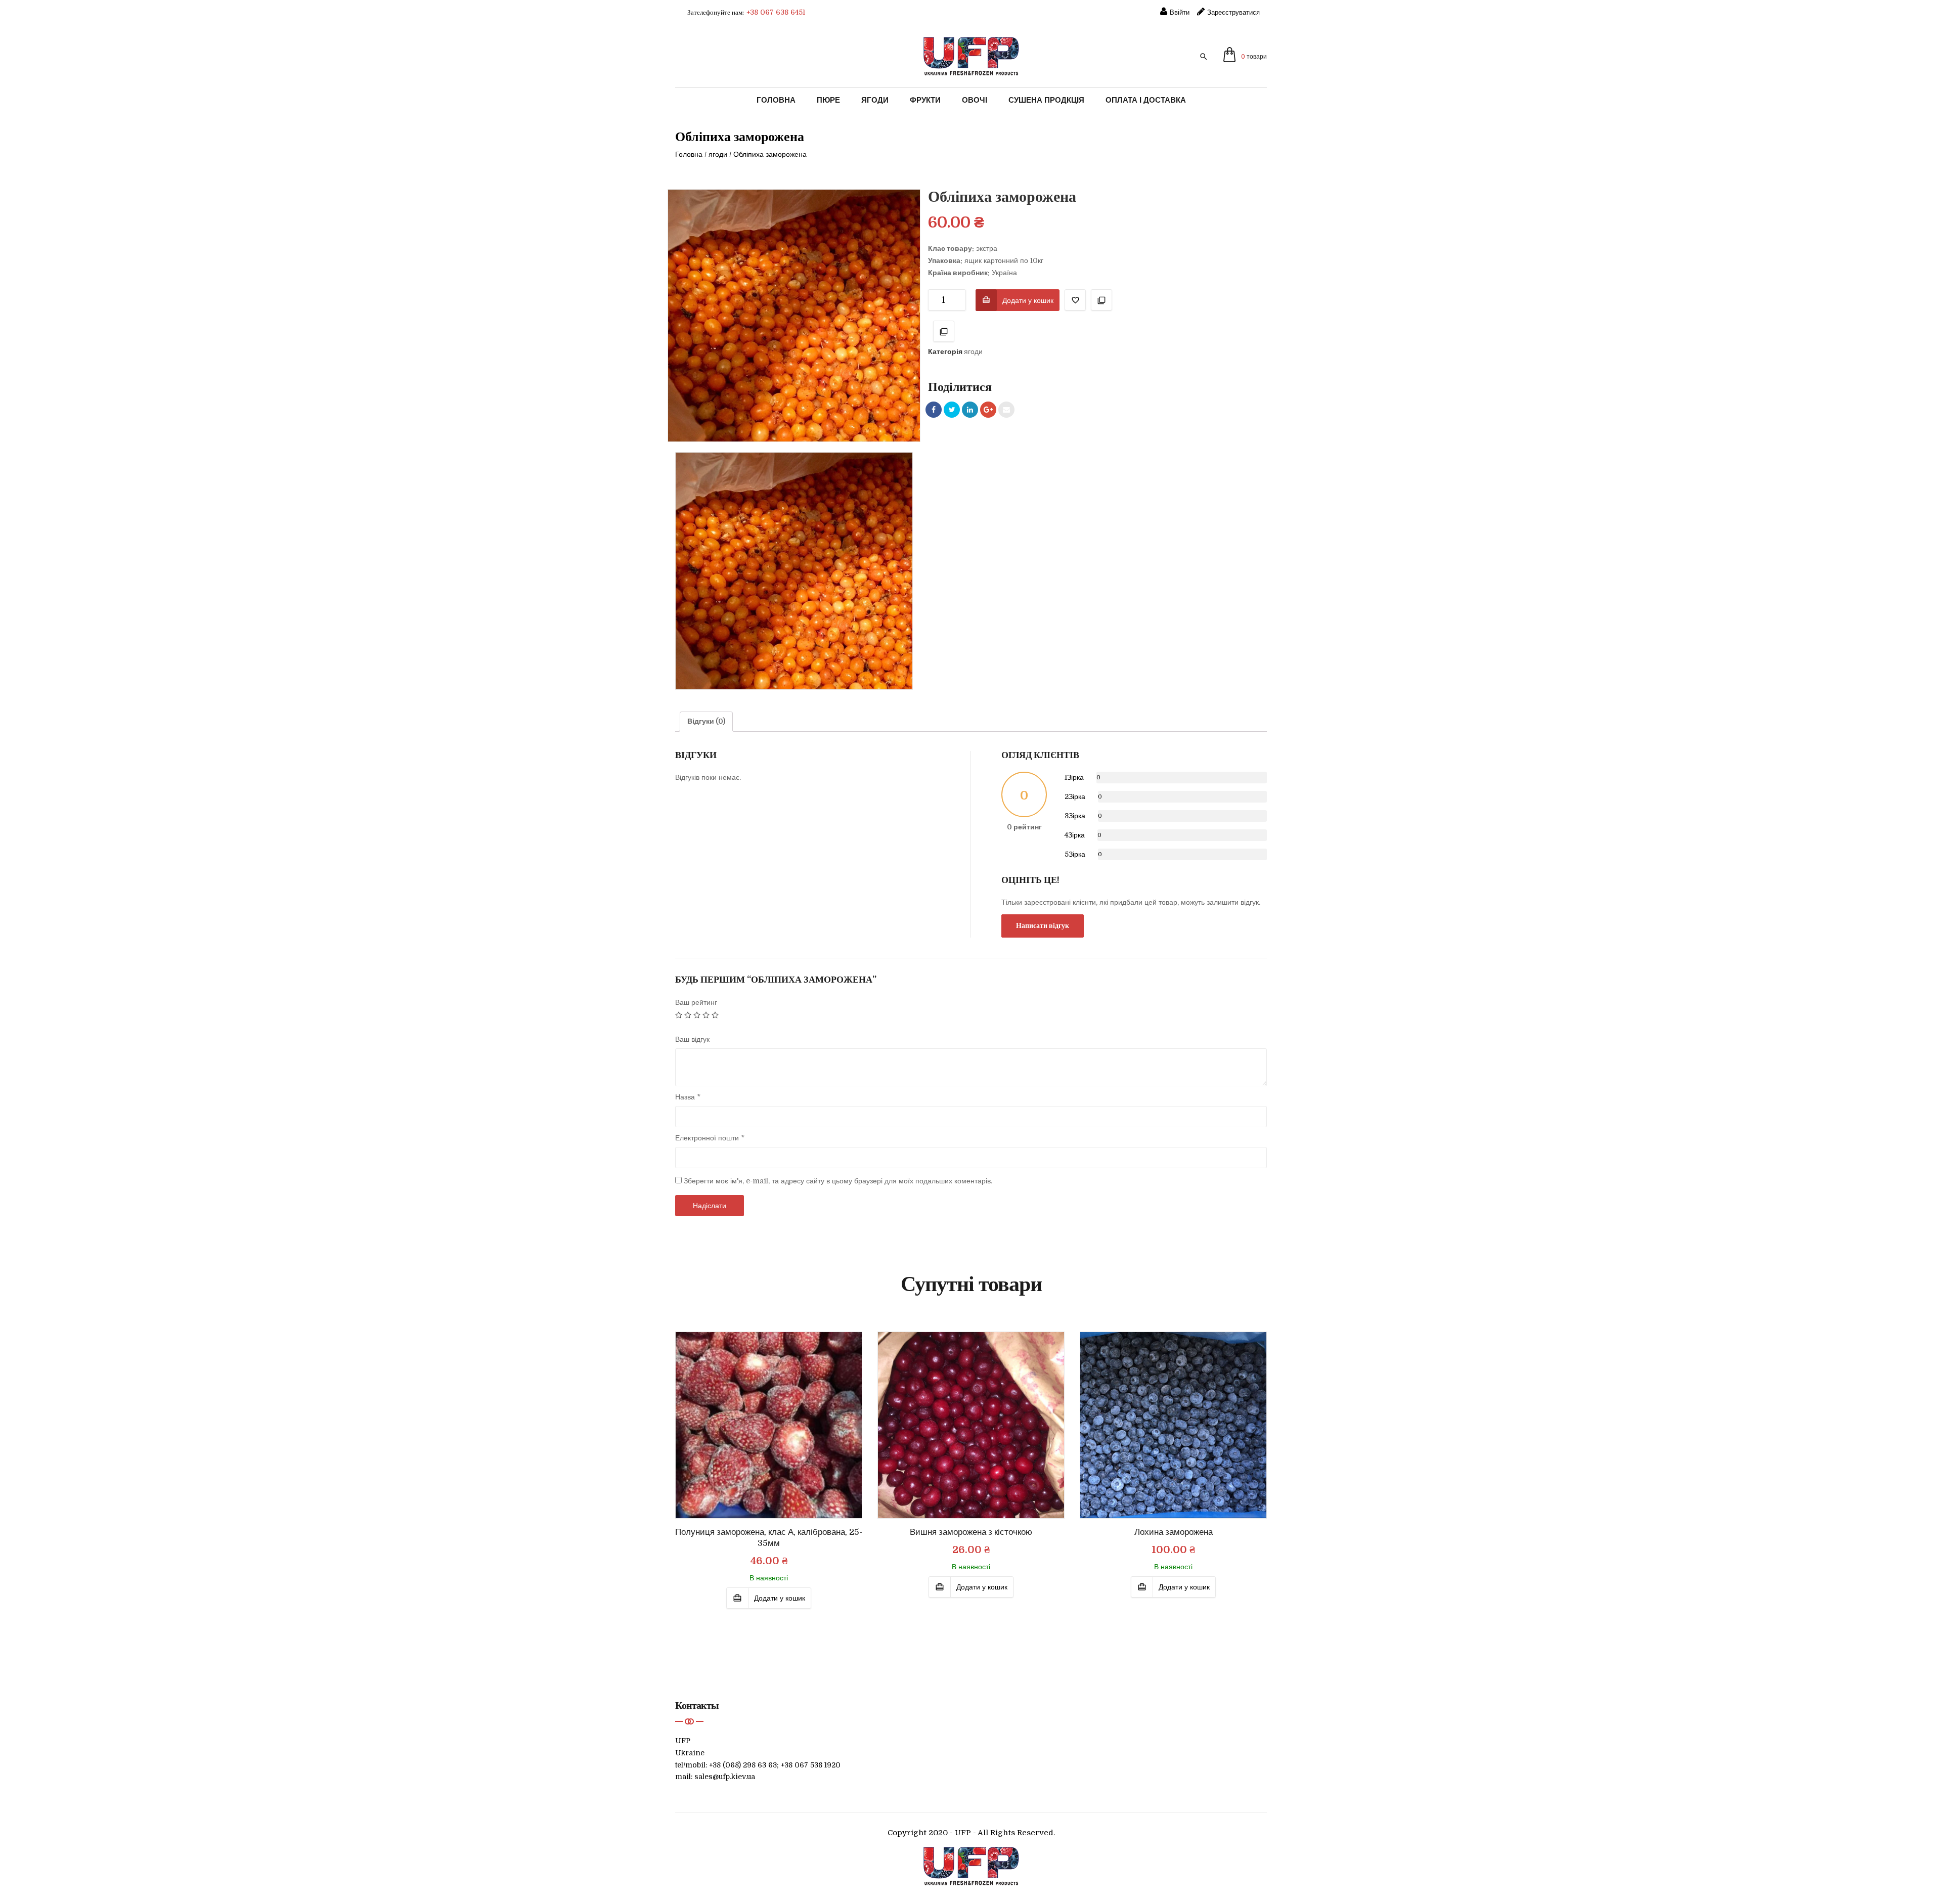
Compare (1101, 300)
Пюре (828, 100)
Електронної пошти (710, 1138)
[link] (1210, 56)
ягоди (718, 154)
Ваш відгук (692, 1039)
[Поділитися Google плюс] (988, 410)
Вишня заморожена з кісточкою (971, 1532)
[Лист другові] (1006, 410)
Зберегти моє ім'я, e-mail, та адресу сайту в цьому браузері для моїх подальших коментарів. (838, 1181)
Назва (688, 1097)
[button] (1245, 57)
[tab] (706, 722)
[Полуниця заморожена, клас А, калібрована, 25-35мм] (769, 1425)
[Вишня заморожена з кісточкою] (971, 1425)
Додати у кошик (1028, 300)
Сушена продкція (1046, 100)
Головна (776, 100)
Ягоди (875, 100)
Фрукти (925, 100)
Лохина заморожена (1174, 1532)
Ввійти (1180, 12)
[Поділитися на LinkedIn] (970, 410)
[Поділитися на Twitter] (952, 410)
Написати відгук (1043, 925)
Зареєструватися (1233, 12)
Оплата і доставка (1146, 100)
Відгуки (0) (706, 721)
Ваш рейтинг (696, 1002)
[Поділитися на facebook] (934, 410)
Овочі (975, 100)
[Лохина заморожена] (1173, 1425)
